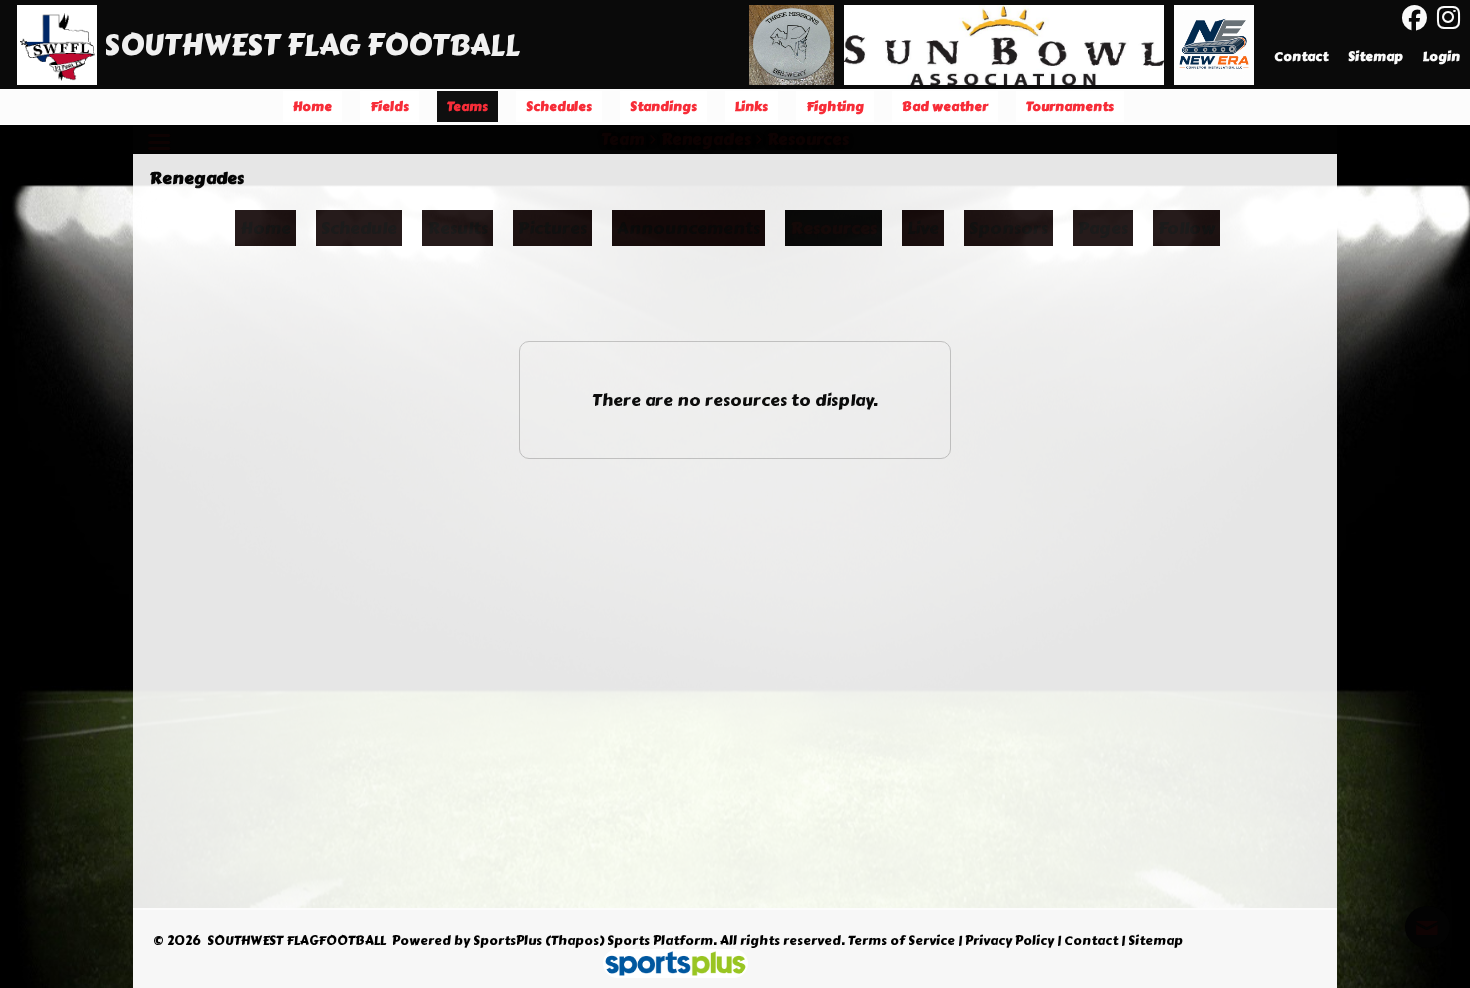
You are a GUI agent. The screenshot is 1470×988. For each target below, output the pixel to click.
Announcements (688, 228)
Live (923, 228)
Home (265, 228)
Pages (1103, 228)
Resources (833, 228)
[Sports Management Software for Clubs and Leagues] (667, 966)
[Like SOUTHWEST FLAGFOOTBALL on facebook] (1414, 18)
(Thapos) (574, 941)
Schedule (359, 228)
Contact (1091, 941)
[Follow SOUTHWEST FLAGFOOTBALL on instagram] (1453, 18)
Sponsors (1008, 228)
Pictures (552, 228)
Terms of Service (901, 941)
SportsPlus (507, 941)
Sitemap (1155, 941)
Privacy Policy (1009, 941)
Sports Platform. (662, 941)
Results (457, 228)
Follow (1186, 228)
